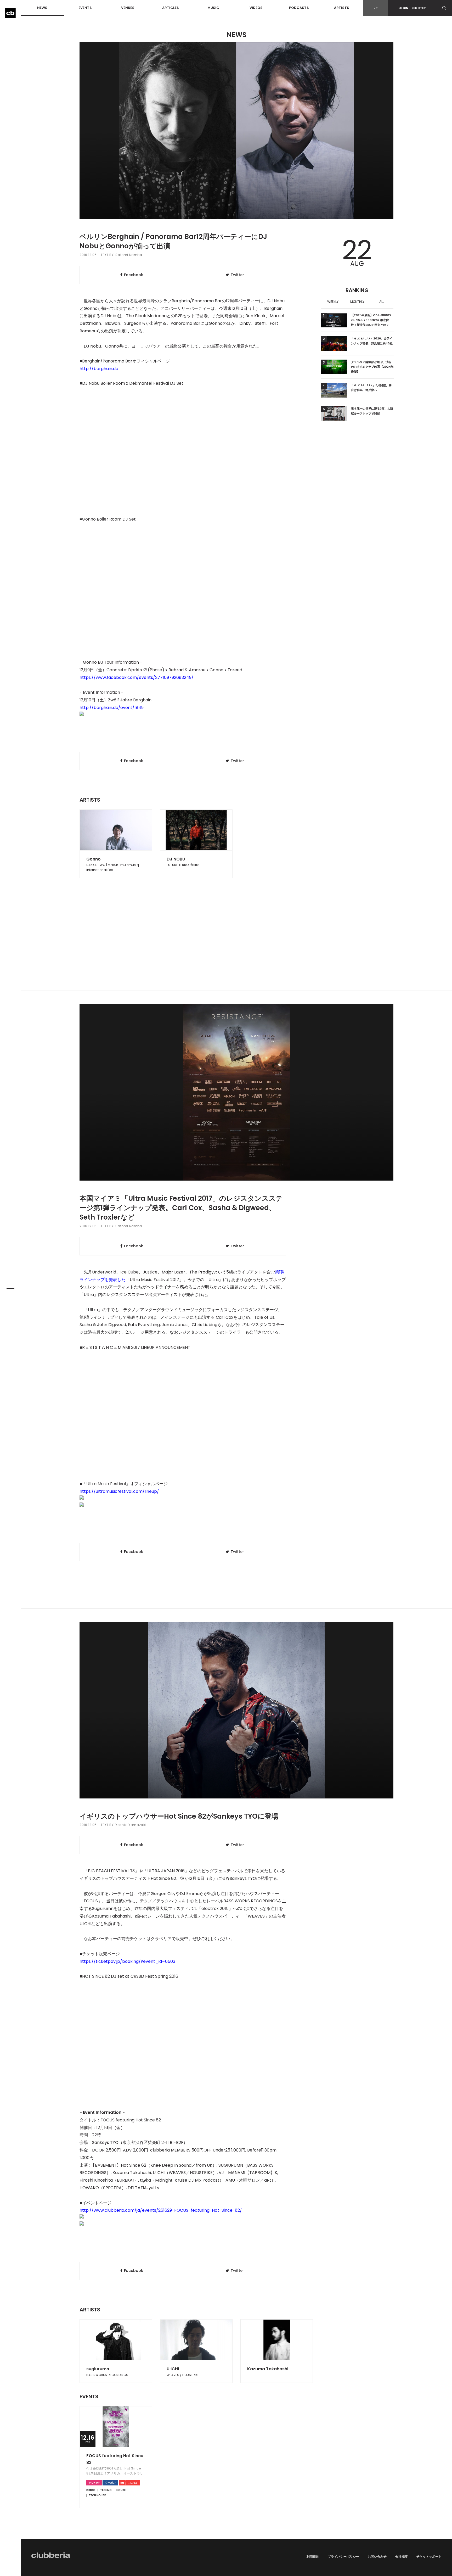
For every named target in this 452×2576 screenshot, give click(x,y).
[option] (333, 302)
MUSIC (213, 8)
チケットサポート (429, 2557)
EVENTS (85, 8)
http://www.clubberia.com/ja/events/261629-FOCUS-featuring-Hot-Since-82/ (161, 2210)
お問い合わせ (377, 2557)
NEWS (42, 8)
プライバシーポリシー (343, 2557)
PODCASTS (299, 8)
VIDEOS (256, 8)
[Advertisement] (236, 946)
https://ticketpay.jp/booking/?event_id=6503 (127, 1961)
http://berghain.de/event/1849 (112, 708)
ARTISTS (342, 8)
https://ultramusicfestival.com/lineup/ (119, 1491)
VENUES (128, 8)
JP (376, 8)
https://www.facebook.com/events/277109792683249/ (137, 677)
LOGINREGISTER (412, 8)
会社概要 (402, 2557)
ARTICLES (171, 8)
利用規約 (313, 2557)
